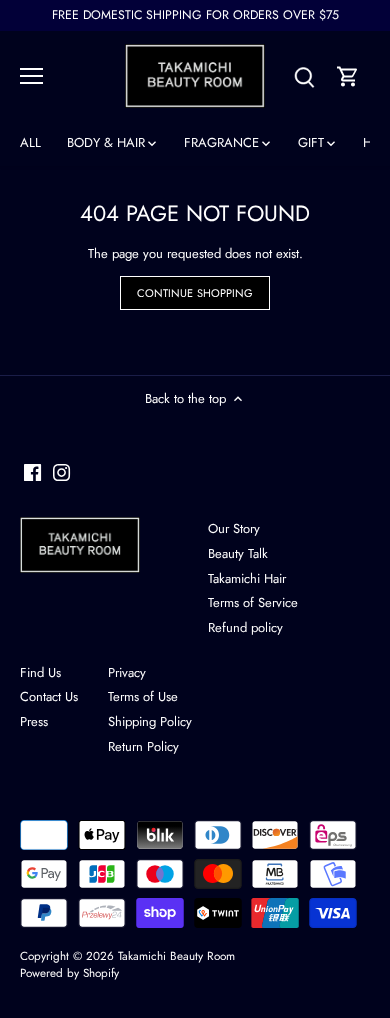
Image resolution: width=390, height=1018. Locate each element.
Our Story (234, 528)
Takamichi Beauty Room (176, 955)
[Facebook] (32, 472)
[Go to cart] (348, 75)
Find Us (40, 672)
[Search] (304, 75)
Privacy (127, 672)
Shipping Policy (150, 721)
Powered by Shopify (69, 972)
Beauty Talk (238, 553)
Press (34, 721)
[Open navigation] (31, 76)
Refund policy (245, 627)
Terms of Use (143, 696)
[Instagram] (61, 472)
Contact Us (49, 696)
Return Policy (143, 746)
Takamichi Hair (247, 578)
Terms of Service (253, 602)
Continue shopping (195, 293)
